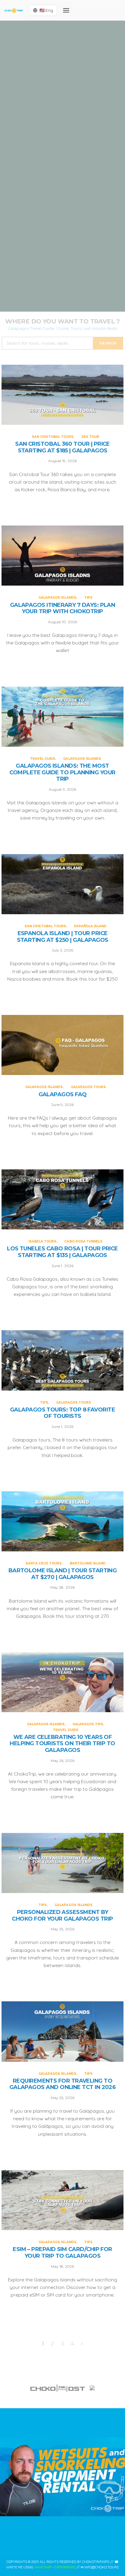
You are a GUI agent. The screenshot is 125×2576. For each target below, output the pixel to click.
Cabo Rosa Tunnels (83, 1241)
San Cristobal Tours (51, 52)
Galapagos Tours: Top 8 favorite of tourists (62, 1413)
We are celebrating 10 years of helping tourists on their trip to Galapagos (62, 1744)
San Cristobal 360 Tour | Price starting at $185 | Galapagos (62, 447)
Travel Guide (44, 195)
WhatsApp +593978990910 (55, 2567)
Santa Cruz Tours (44, 1563)
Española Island (83, 270)
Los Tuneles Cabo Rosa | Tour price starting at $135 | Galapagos (62, 1252)
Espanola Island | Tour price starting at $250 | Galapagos (63, 937)
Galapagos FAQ (63, 1095)
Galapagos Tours (88, 1087)
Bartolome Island (88, 1563)
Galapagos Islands (55, 125)
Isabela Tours (42, 1241)
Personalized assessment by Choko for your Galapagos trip (62, 1916)
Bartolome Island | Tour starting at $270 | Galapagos (63, 1574)
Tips (81, 125)
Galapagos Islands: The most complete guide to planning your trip (62, 214)
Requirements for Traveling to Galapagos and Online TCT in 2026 (63, 2084)
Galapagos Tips (88, 1724)
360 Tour (84, 52)
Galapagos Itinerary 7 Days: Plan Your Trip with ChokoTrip (63, 609)
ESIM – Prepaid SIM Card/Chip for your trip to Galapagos (62, 2253)
